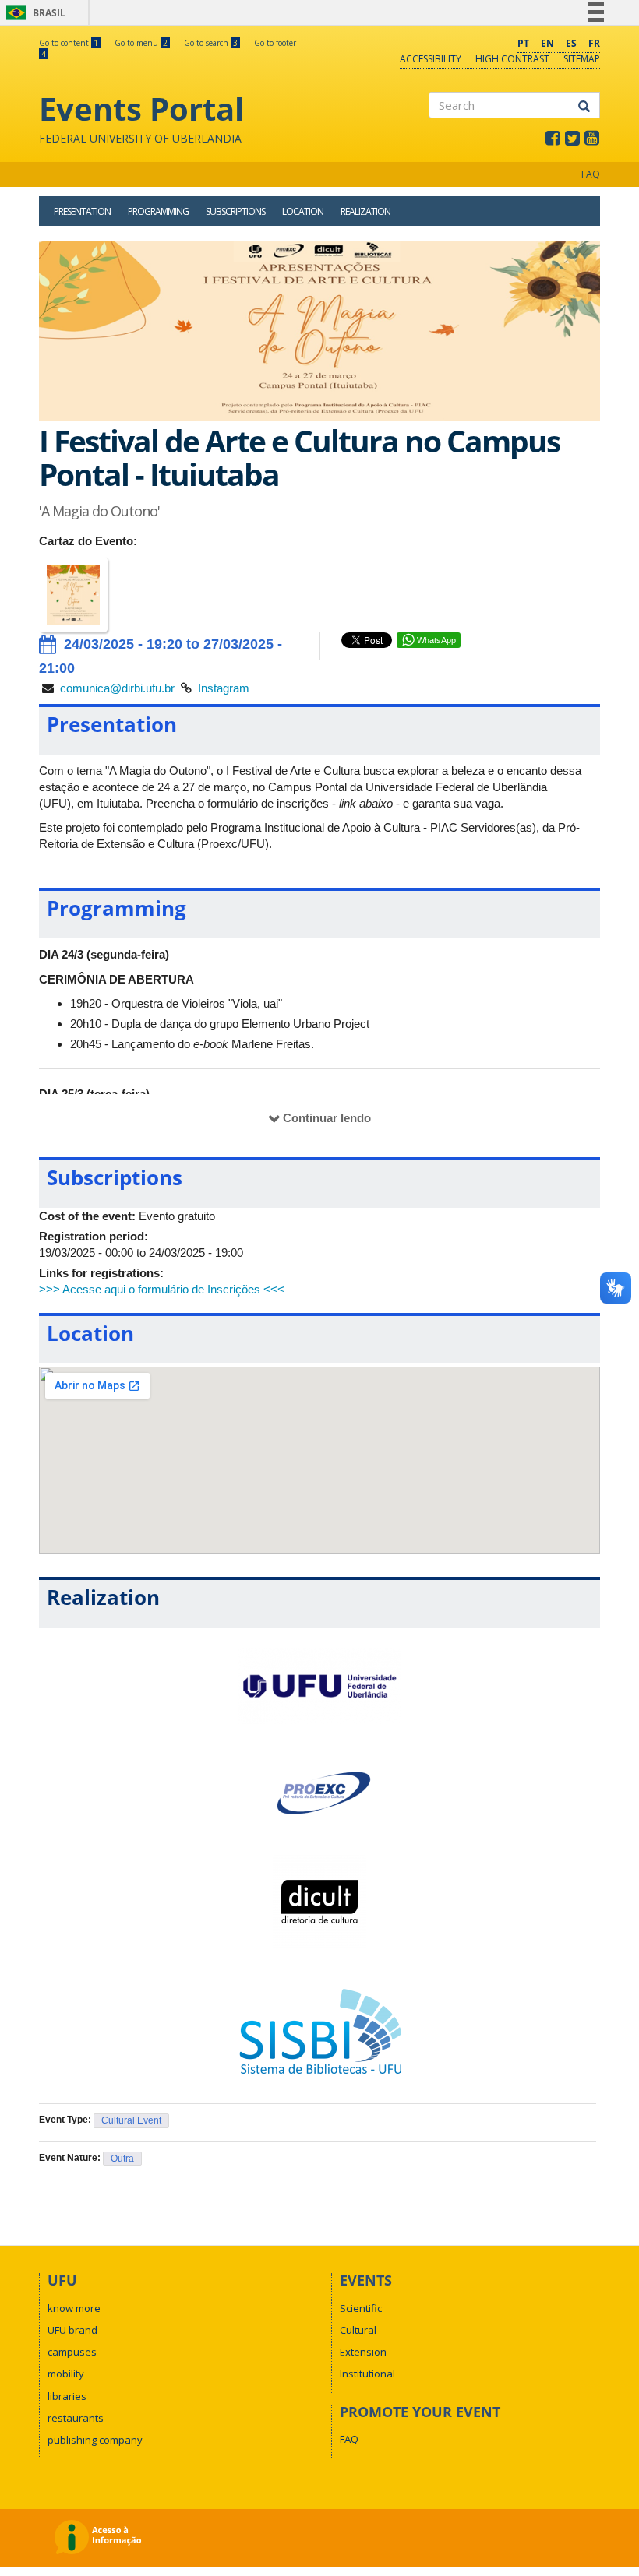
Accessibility (431, 59)
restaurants (76, 2418)
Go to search (211, 43)
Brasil (33, 13)
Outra (122, 2159)
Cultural (358, 2330)
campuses (72, 2352)
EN (547, 43)
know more (74, 2308)
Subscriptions (235, 211)
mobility (66, 2374)
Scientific (361, 2308)
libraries (67, 2396)
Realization (365, 211)
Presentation (82, 211)
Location (303, 211)
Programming (158, 211)
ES (571, 43)
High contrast (512, 59)
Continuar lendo (327, 1118)
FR (594, 43)
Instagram (224, 688)
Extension (363, 2352)
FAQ (591, 174)
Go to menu (141, 43)
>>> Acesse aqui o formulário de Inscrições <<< (162, 1289)
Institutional (367, 2374)
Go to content (69, 43)
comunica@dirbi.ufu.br (117, 688)
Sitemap (582, 59)
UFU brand (72, 2330)
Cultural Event (131, 2120)
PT (523, 43)
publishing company (95, 2440)
